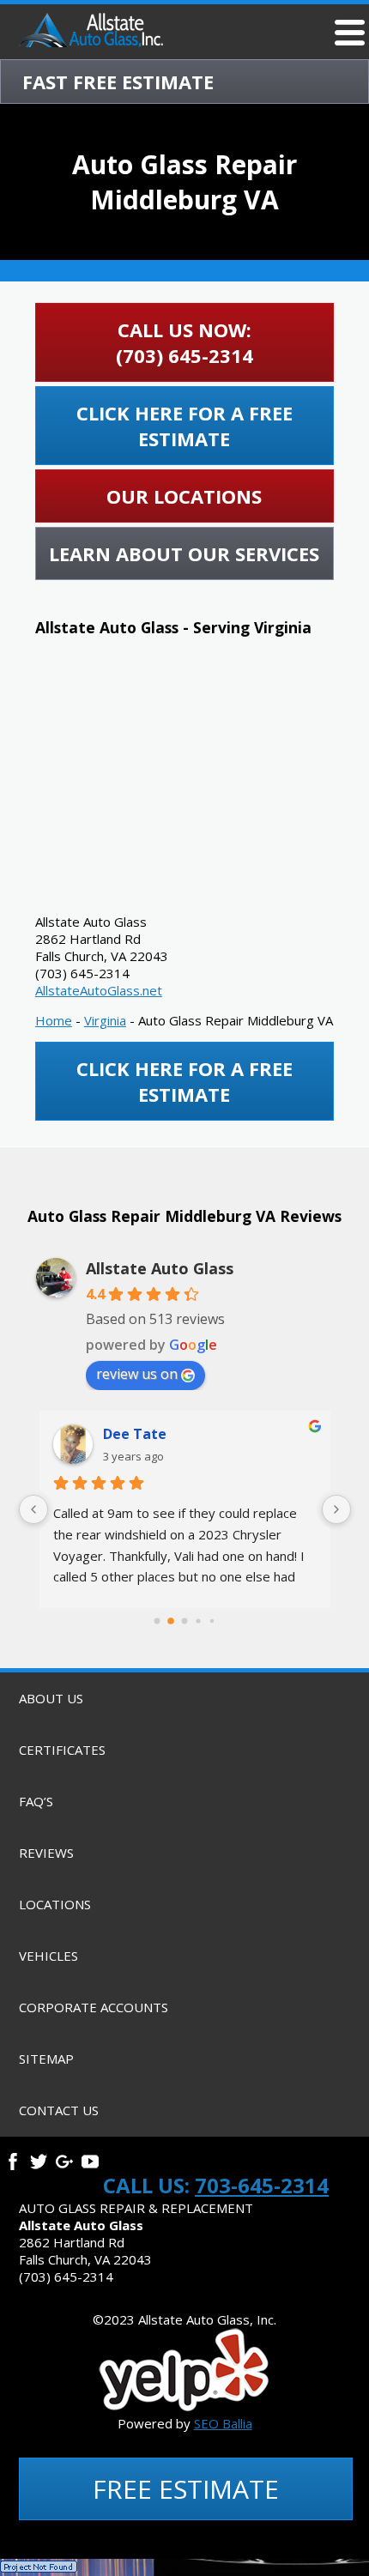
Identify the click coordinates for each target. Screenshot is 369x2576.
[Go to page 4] (212, 1621)
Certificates (62, 1750)
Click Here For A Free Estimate (184, 426)
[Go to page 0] (157, 1621)
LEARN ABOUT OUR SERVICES (184, 553)
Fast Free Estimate (118, 82)
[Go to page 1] (171, 1621)
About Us (51, 1698)
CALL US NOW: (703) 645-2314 (184, 342)
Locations (55, 1904)
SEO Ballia (223, 2423)
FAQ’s (36, 1801)
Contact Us (59, 2110)
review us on (137, 1374)
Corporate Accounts (94, 2007)
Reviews (46, 1853)
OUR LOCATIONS (184, 496)
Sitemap (46, 2059)
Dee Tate (135, 1434)
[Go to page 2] (185, 1621)
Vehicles (48, 1956)
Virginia (105, 1020)
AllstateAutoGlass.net (99, 990)
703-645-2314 (262, 2185)
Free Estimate (186, 2489)
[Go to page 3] (198, 1621)
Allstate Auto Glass (160, 1268)
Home (54, 1020)
